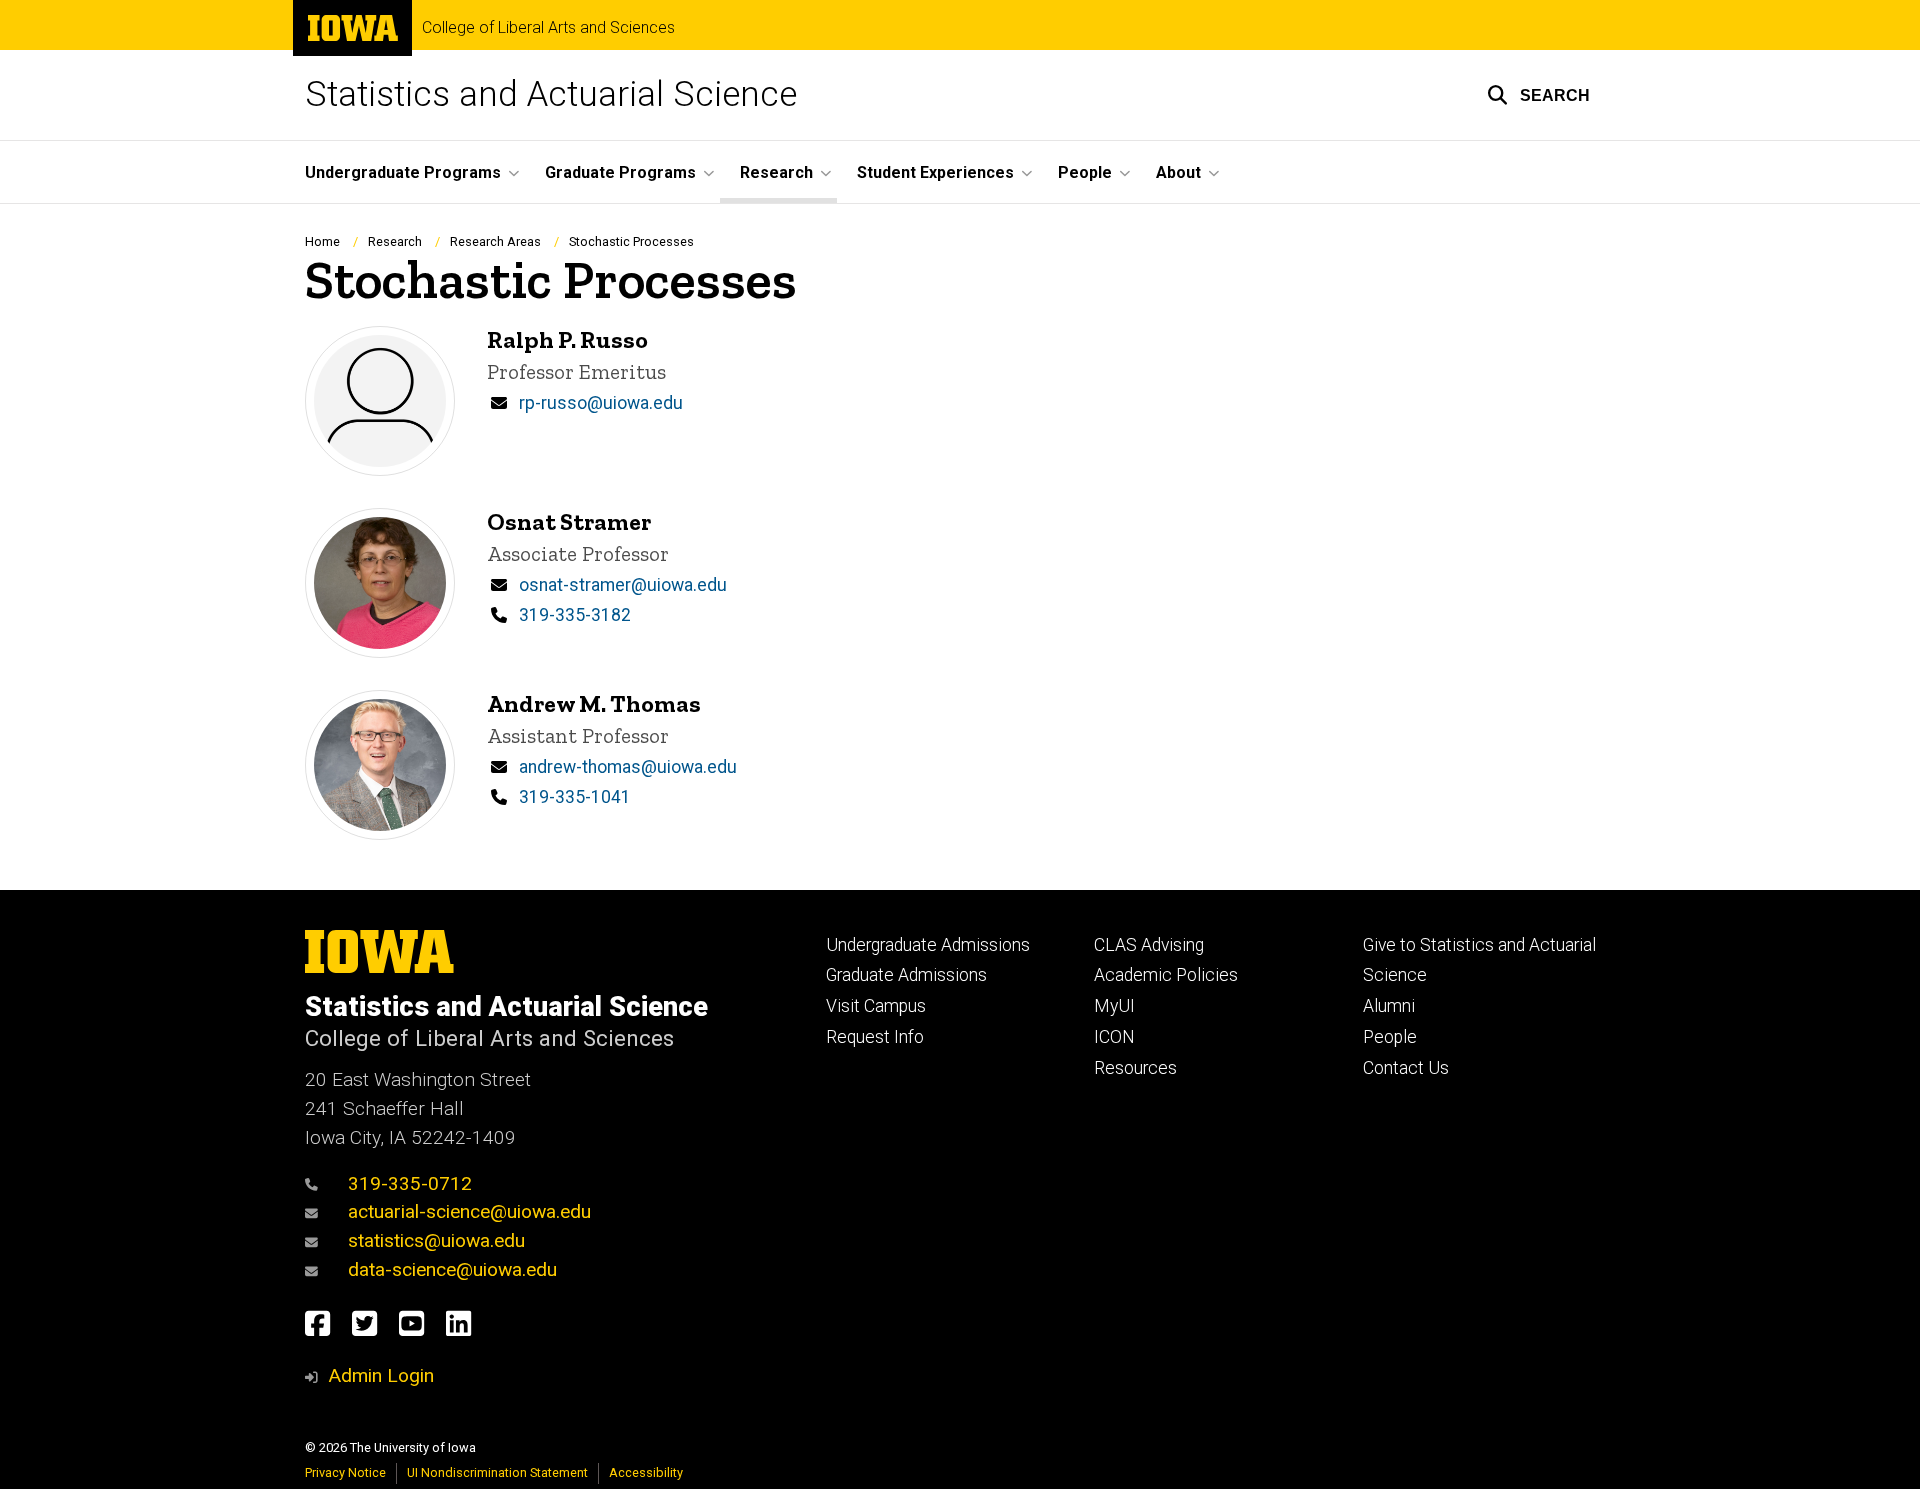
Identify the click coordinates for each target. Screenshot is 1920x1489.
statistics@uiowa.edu (436, 1240)
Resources (1135, 1068)
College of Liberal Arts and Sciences (548, 28)
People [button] (1085, 172)
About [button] (1178, 172)
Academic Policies (1166, 975)
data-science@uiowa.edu (452, 1269)
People (1390, 1037)
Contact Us (1406, 1068)
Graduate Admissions (906, 975)
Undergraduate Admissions (928, 945)
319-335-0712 (410, 1183)
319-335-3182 (575, 615)
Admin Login (381, 1375)
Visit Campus (876, 1006)
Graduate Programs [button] (620, 172)
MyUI (1114, 1006)
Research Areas (495, 241)
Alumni (1389, 1006)
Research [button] (776, 172)
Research (395, 241)
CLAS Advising (1149, 945)
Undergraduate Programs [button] (403, 172)
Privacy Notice (345, 1472)
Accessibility (646, 1472)
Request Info (875, 1037)
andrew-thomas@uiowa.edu (628, 767)
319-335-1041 (575, 797)
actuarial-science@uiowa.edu (469, 1211)
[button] (1538, 95)
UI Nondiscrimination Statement (497, 1472)
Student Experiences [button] (935, 172)
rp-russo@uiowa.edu (601, 403)
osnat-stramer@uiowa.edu (623, 585)
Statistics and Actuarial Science (551, 94)
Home (322, 241)
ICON (1114, 1037)
